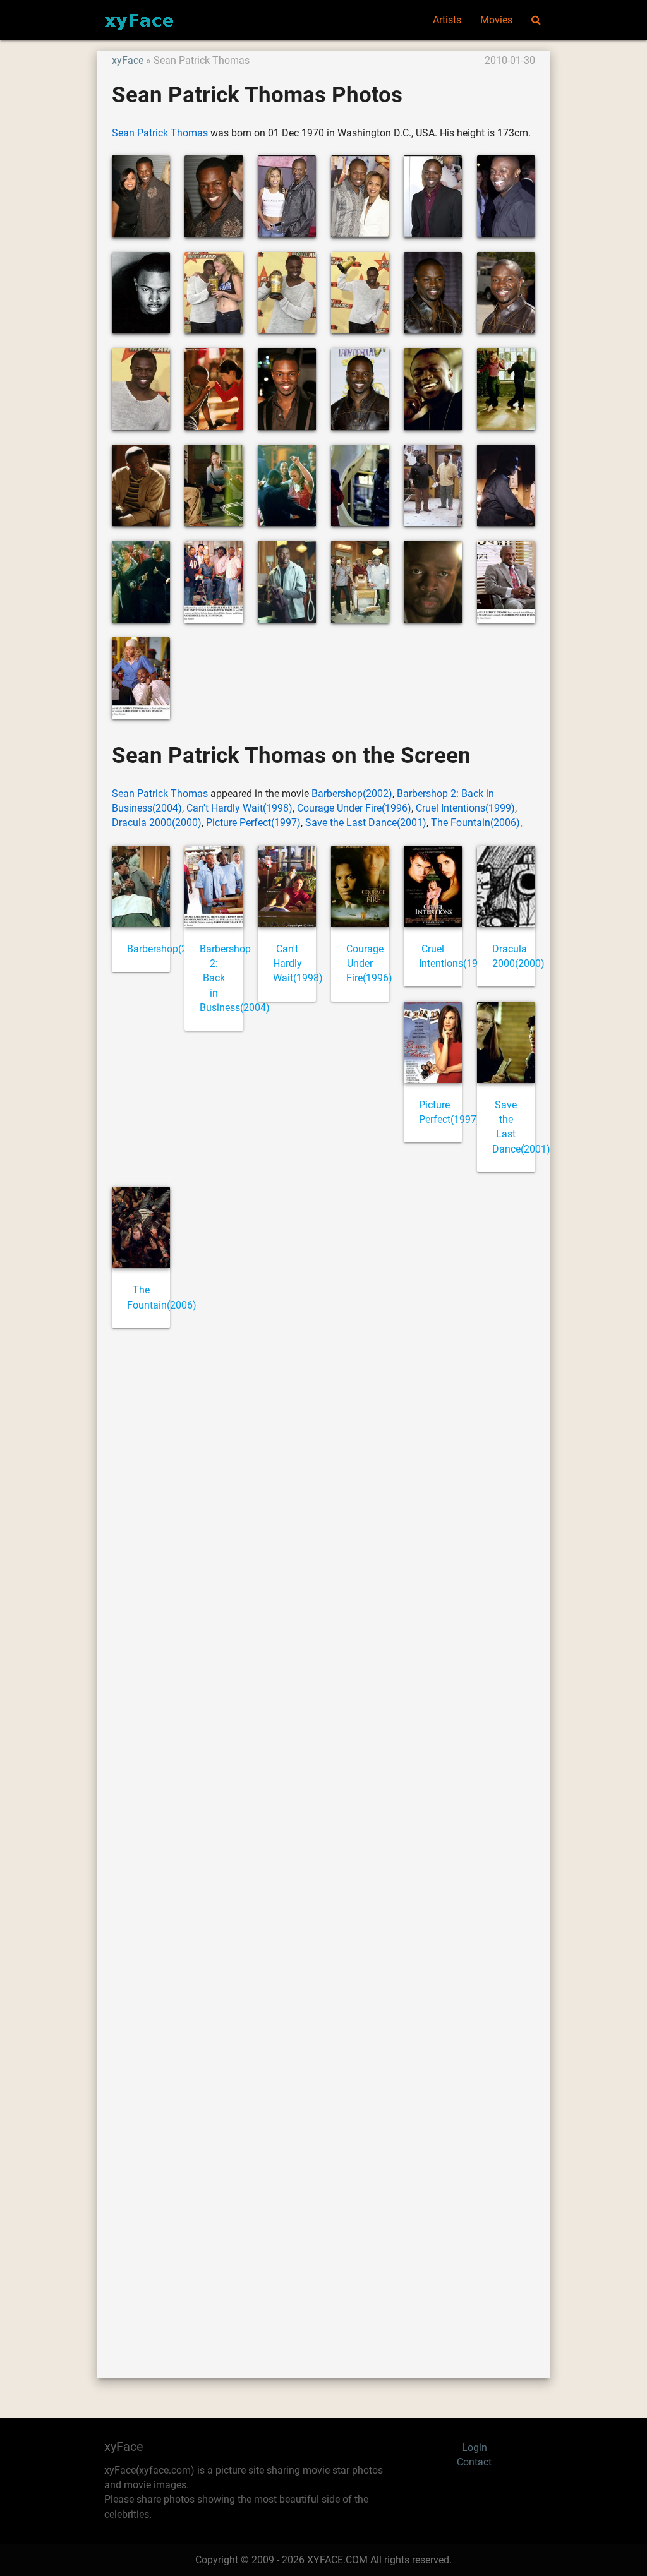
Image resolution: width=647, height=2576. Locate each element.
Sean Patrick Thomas (160, 133)
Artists (447, 20)
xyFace (128, 61)
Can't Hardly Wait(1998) (239, 808)
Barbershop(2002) (352, 794)
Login (475, 2448)
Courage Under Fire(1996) (354, 808)
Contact (474, 2462)
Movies (496, 20)
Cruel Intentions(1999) (465, 808)
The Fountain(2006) (475, 823)
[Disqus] (323, 1839)
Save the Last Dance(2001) (366, 823)
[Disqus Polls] (323, 1508)
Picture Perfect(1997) (253, 823)
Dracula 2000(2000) (157, 823)
